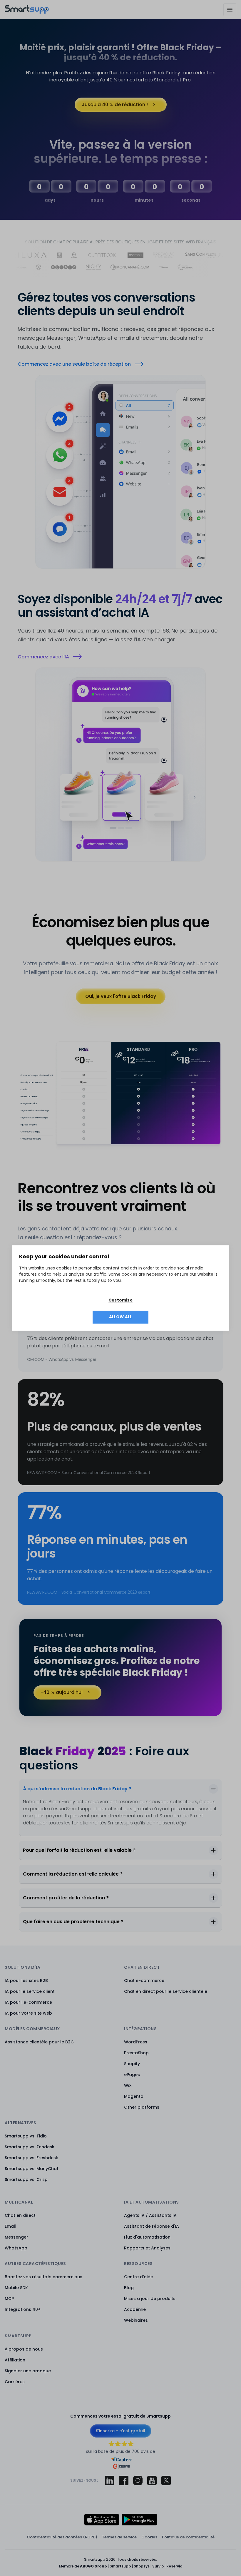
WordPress (136, 2042)
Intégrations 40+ (23, 2309)
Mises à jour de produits (150, 2299)
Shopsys (142, 2566)
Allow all (121, 1317)
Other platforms (142, 2107)
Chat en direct (20, 2215)
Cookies (149, 2537)
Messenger (16, 2237)
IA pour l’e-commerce (28, 2002)
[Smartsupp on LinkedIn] (110, 2480)
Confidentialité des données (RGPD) (62, 2537)
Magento (134, 2096)
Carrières (15, 2382)
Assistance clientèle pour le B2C (39, 2042)
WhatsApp (16, 2248)
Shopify (132, 2064)
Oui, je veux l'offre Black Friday (121, 996)
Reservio (174, 2566)
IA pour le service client (30, 1991)
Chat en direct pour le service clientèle (166, 1991)
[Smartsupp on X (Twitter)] (166, 2480)
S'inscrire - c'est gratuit (121, 2431)
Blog (129, 2288)
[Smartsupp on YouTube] (152, 2480)
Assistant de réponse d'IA (152, 2226)
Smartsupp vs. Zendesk (30, 2147)
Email (10, 2226)
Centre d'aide (139, 2277)
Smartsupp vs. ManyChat (32, 2169)
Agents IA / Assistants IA (150, 2215)
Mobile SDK (16, 2288)
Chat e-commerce (144, 1980)
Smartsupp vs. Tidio (26, 2136)
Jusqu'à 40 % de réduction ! (115, 104)
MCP (9, 2299)
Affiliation (15, 2360)
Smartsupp (120, 2566)
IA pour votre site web (28, 2013)
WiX (128, 2085)
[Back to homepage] (27, 12)
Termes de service (119, 2537)
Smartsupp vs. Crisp (26, 2179)
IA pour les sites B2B (26, 1980)
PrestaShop (136, 2053)
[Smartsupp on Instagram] (138, 2480)
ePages (132, 2075)
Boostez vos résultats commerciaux (43, 2277)
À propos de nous (24, 2349)
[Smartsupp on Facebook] (124, 2480)
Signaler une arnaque (28, 2371)
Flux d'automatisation (147, 2237)
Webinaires (136, 2320)
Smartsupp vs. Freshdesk (31, 2158)
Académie (135, 2309)
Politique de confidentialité (188, 2537)
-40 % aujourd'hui (62, 1692)
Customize (120, 1300)
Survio (158, 2566)
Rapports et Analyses (147, 2248)
